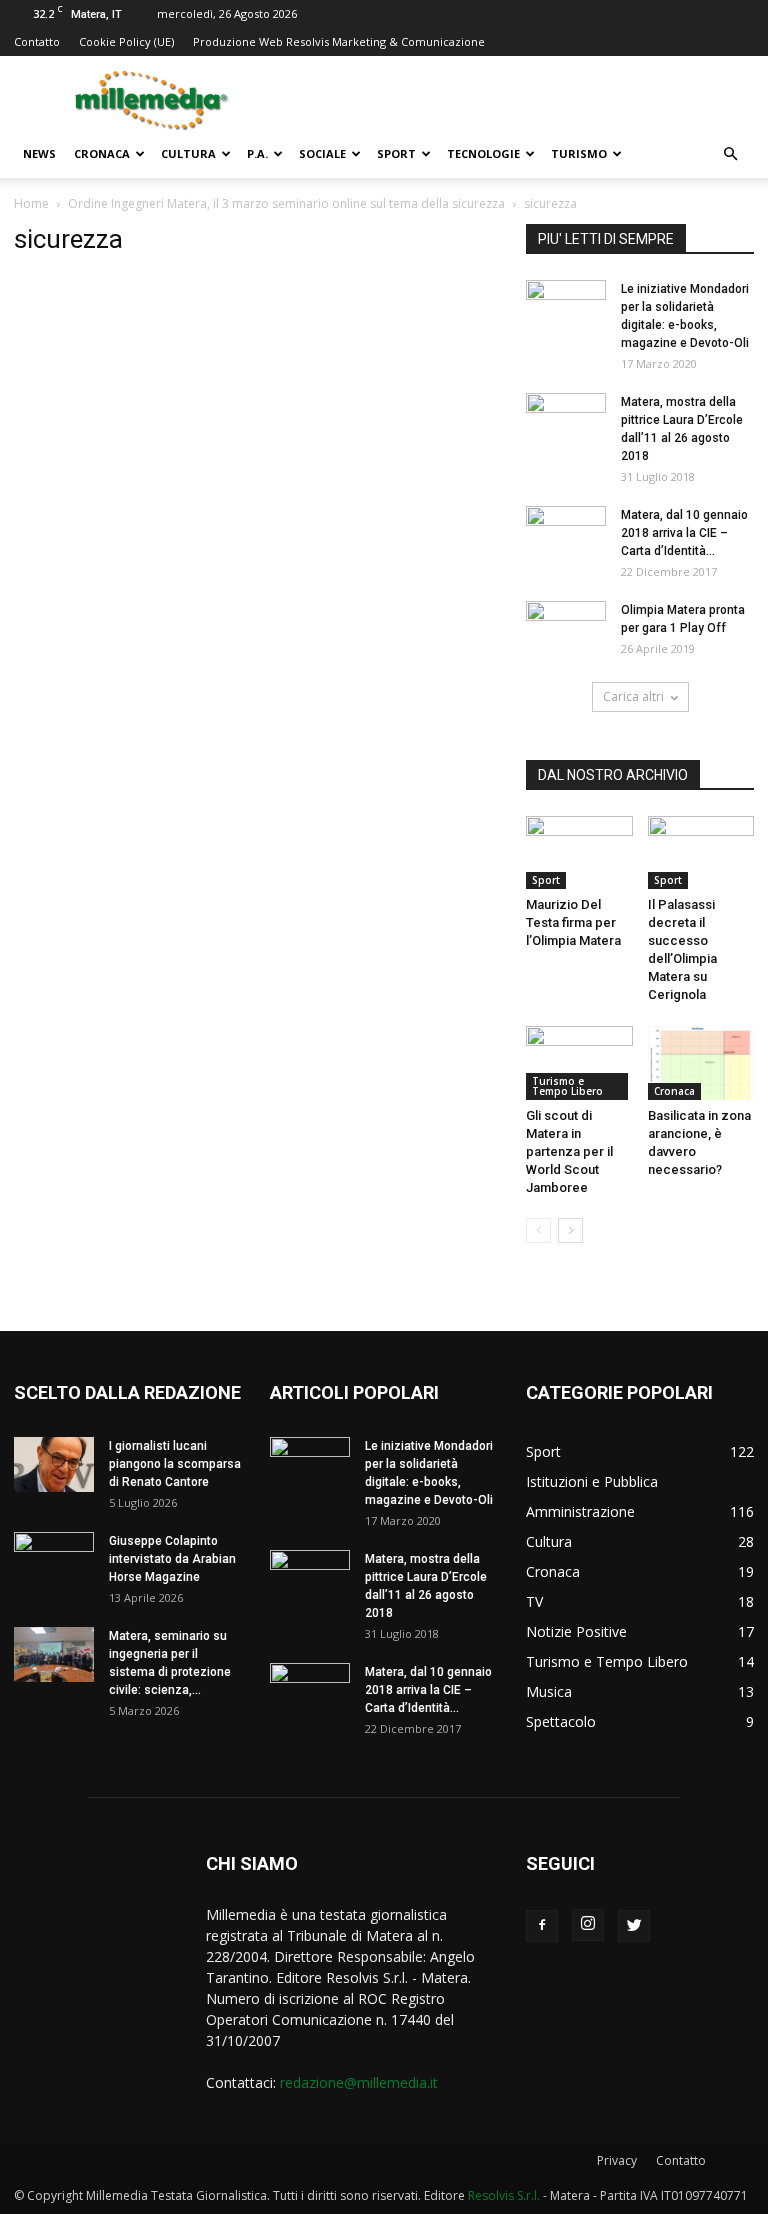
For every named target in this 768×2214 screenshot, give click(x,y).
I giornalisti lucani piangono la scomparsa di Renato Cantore (175, 1464)
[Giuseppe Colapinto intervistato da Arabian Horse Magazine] (54, 1560)
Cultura (188, 153)
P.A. (257, 153)
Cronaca (102, 153)
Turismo (579, 153)
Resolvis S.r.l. (504, 2195)
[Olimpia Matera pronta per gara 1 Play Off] (566, 629)
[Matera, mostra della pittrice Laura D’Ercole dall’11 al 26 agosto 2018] (566, 421)
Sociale (322, 153)
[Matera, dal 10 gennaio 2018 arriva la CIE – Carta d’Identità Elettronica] (566, 534)
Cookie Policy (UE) (126, 41)
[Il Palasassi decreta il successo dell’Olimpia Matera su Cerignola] (701, 852)
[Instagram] (588, 1925)
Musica (549, 1691)
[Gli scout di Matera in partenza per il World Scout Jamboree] (579, 1062)
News (39, 153)
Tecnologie (483, 153)
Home (31, 203)
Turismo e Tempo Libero (567, 1086)
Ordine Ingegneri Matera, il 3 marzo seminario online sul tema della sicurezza (286, 203)
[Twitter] (634, 1926)
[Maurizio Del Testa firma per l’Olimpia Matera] (579, 852)
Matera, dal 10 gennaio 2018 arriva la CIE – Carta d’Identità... (684, 533)
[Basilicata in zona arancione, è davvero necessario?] (701, 1062)
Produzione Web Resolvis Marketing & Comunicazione (339, 41)
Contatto (37, 41)
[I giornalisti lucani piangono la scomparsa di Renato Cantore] (54, 1464)
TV (534, 1601)
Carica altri (633, 696)
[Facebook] (542, 1926)
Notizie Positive (576, 1631)
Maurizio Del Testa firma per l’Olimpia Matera (573, 922)
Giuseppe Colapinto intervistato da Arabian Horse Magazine (172, 1559)
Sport (396, 153)
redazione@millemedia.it (359, 2082)
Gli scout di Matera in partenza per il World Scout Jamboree (569, 1151)
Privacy (617, 2160)
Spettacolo (561, 1721)
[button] (730, 154)
